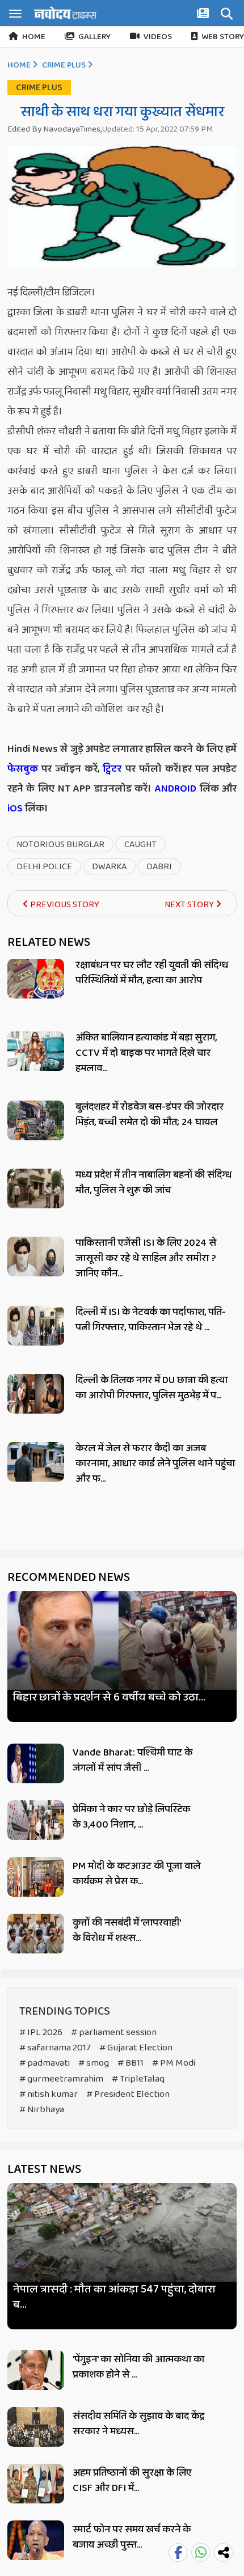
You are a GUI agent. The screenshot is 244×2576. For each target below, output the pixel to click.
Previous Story (64, 905)
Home (34, 37)
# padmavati (45, 2063)
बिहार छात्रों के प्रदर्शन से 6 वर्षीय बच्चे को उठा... (109, 1697)
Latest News (44, 2169)
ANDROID (174, 789)
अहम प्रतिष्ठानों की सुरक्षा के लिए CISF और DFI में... (132, 2480)
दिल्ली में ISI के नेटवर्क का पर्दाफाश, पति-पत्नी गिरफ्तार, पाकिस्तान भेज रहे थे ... (151, 1320)
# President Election (128, 2094)
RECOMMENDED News (69, 1577)
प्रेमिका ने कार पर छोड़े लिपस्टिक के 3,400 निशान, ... (131, 1817)
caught (140, 845)
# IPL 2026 (41, 2033)
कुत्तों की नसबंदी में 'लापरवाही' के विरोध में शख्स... (127, 1930)
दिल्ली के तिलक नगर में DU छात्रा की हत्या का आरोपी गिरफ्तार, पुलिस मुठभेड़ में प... (152, 1388)
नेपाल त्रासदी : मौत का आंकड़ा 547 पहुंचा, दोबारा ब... (114, 2297)
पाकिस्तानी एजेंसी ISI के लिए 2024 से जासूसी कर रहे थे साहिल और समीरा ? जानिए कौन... (146, 1258)
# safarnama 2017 (55, 2048)
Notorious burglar (60, 845)
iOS (15, 809)
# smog (94, 2063)
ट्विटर (112, 769)
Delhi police (44, 867)
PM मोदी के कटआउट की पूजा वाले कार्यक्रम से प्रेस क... (136, 1874)
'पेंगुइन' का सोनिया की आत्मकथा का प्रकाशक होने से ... (138, 2367)
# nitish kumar (49, 2094)
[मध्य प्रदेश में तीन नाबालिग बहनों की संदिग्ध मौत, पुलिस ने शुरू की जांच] (36, 1188)
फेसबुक (23, 769)
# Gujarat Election (136, 2048)
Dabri (159, 867)
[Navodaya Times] (65, 13)
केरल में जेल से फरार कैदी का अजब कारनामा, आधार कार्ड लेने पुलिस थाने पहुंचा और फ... (155, 1463)
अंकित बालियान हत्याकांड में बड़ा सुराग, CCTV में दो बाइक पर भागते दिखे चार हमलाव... (146, 1053)
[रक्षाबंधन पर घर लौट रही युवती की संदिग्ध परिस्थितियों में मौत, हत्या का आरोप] (36, 979)
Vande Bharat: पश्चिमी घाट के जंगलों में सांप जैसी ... (132, 1760)
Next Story (190, 905)
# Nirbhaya (42, 2110)
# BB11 (131, 2063)
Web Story (223, 37)
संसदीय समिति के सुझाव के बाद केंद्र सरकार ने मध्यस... (138, 2424)
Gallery (94, 37)
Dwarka (109, 867)
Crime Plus (64, 65)
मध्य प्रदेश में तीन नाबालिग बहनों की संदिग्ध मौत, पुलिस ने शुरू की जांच (153, 1183)
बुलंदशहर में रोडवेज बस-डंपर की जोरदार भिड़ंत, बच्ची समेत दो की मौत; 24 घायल (150, 1114)
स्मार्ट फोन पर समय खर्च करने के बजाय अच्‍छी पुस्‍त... (132, 2537)
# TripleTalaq (138, 2079)
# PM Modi (174, 2063)
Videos (158, 37)
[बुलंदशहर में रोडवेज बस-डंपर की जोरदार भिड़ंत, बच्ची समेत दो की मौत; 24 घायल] (36, 1120)
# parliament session (114, 2033)
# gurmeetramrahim (61, 2079)
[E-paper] (204, 15)
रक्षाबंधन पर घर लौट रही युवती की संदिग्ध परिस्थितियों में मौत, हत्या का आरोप (152, 973)
